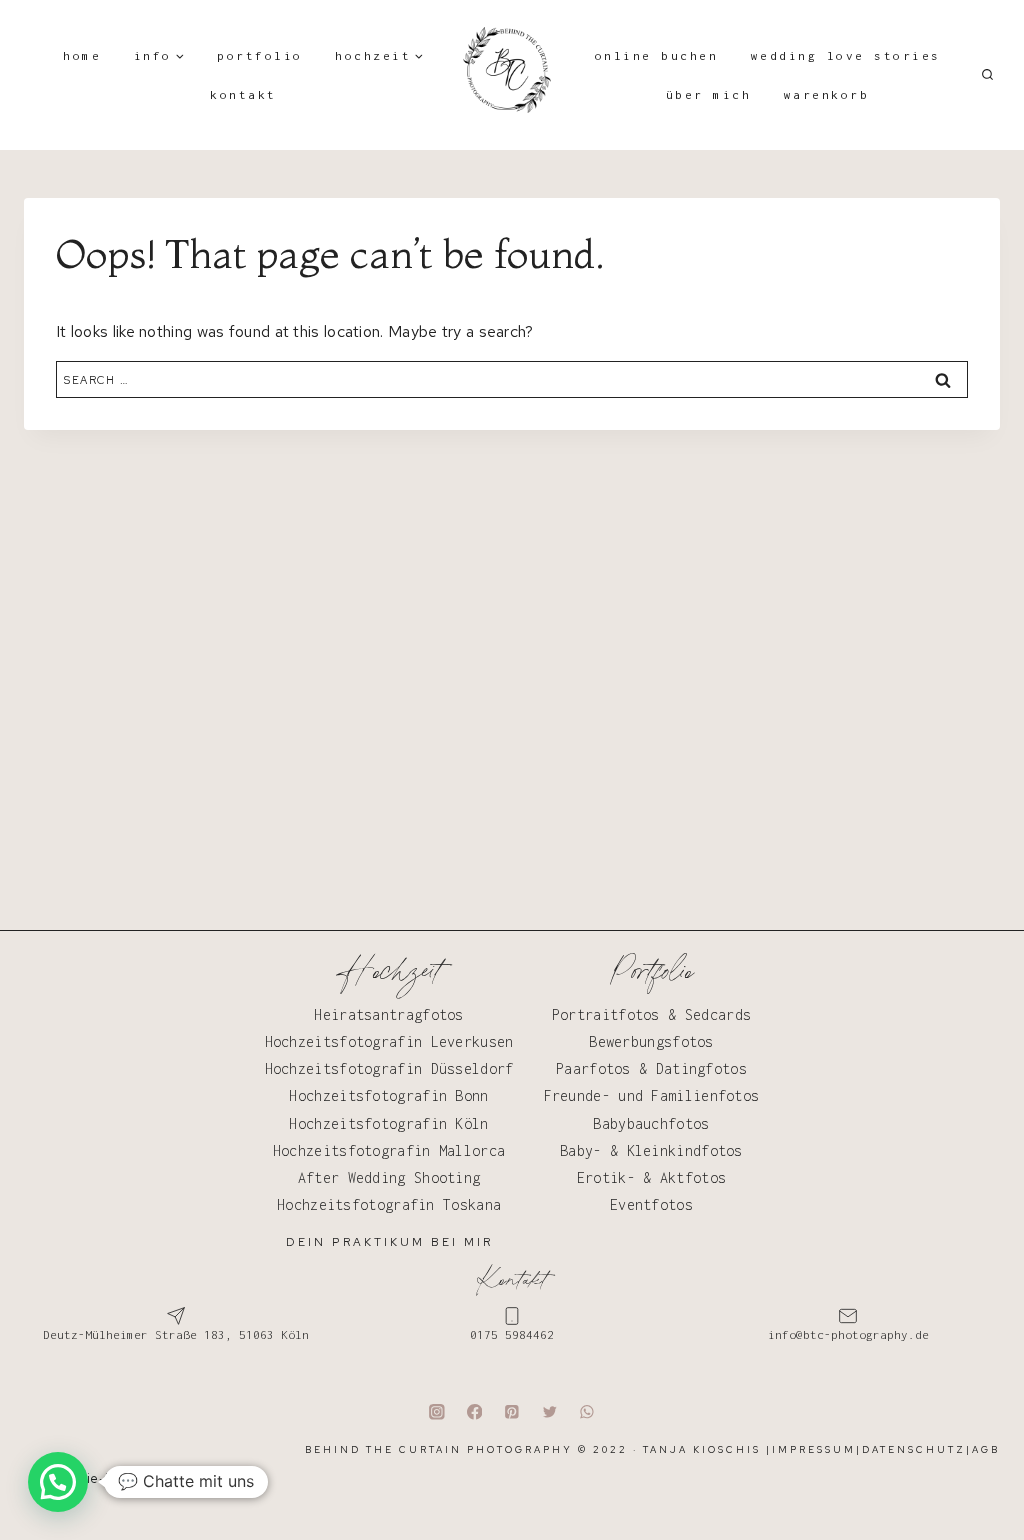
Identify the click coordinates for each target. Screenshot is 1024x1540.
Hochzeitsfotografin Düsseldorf (389, 1068)
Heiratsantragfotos (388, 1014)
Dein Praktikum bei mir (389, 1242)
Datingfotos (701, 1068)
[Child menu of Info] (159, 55)
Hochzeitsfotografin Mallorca (389, 1150)
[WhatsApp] (587, 1411)
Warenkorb (827, 94)
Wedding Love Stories (846, 55)
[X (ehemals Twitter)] (549, 1411)
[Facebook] (474, 1411)
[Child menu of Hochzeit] (380, 55)
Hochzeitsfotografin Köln (388, 1123)
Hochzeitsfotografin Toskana (389, 1204)
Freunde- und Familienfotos (652, 1095)
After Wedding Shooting (389, 1177)
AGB (986, 1449)
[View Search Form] (987, 75)
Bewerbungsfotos (651, 1041)
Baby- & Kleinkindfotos (651, 1150)
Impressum (814, 1449)
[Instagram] (436, 1411)
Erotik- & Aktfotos (651, 1177)
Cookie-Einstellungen (121, 1478)
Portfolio (260, 55)
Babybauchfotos (651, 1123)
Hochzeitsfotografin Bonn (388, 1095)
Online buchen (657, 55)
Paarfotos (593, 1068)
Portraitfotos (606, 1014)
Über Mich (709, 94)
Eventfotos (651, 1204)
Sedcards (718, 1014)
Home (82, 55)
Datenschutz (914, 1449)
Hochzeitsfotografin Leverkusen (389, 1041)
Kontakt (243, 94)
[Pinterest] (511, 1411)
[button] (58, 1482)
